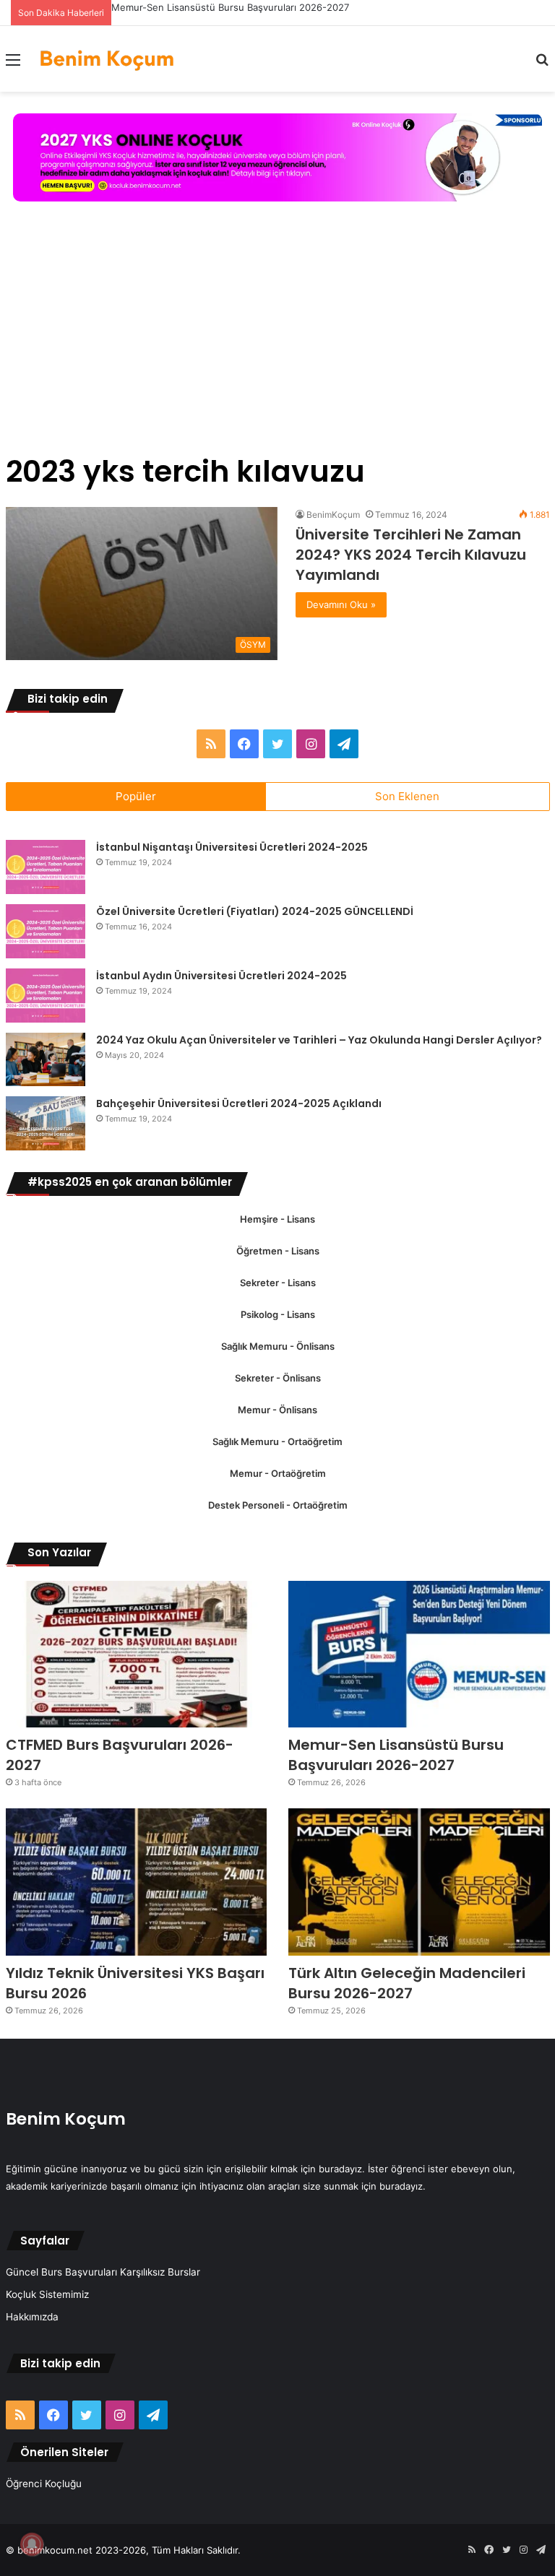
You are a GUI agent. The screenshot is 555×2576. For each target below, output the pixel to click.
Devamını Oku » (341, 604)
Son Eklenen (407, 796)
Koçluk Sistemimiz (47, 2294)
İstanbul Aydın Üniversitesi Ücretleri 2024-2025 (221, 976)
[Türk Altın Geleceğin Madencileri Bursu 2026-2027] (419, 1882)
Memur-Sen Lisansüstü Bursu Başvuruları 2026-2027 (230, 7)
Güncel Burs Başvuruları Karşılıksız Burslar (103, 2272)
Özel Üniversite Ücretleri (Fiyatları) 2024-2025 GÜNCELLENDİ (255, 911)
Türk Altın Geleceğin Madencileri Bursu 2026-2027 (407, 1983)
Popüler (136, 796)
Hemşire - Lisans (277, 1219)
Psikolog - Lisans (278, 1314)
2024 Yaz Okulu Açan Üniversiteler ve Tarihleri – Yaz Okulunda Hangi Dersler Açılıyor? (319, 1040)
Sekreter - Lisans (278, 1283)
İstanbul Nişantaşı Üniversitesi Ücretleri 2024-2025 (232, 847)
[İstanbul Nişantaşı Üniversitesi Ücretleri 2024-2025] (46, 867)
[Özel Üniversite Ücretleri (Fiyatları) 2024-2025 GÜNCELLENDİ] (46, 931)
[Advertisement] (277, 331)
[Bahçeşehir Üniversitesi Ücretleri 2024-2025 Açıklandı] (46, 1123)
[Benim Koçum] (108, 59)
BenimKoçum (333, 515)
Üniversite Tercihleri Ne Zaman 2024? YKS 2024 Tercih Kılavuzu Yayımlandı (411, 555)
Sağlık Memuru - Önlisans (278, 1346)
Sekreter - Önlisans (278, 1378)
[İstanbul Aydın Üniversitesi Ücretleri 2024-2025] (46, 996)
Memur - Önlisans (277, 1410)
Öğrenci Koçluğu (44, 2484)
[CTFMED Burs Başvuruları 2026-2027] (136, 1655)
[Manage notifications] (32, 2544)
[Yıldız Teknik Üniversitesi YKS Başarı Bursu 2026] (136, 1882)
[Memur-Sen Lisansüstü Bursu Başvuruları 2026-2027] (419, 1655)
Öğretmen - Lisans (278, 1251)
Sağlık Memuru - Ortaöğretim (277, 1441)
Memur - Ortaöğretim (278, 1473)
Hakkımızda (32, 2317)
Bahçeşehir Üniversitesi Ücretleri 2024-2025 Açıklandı (239, 1103)
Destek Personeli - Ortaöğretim (278, 1505)
